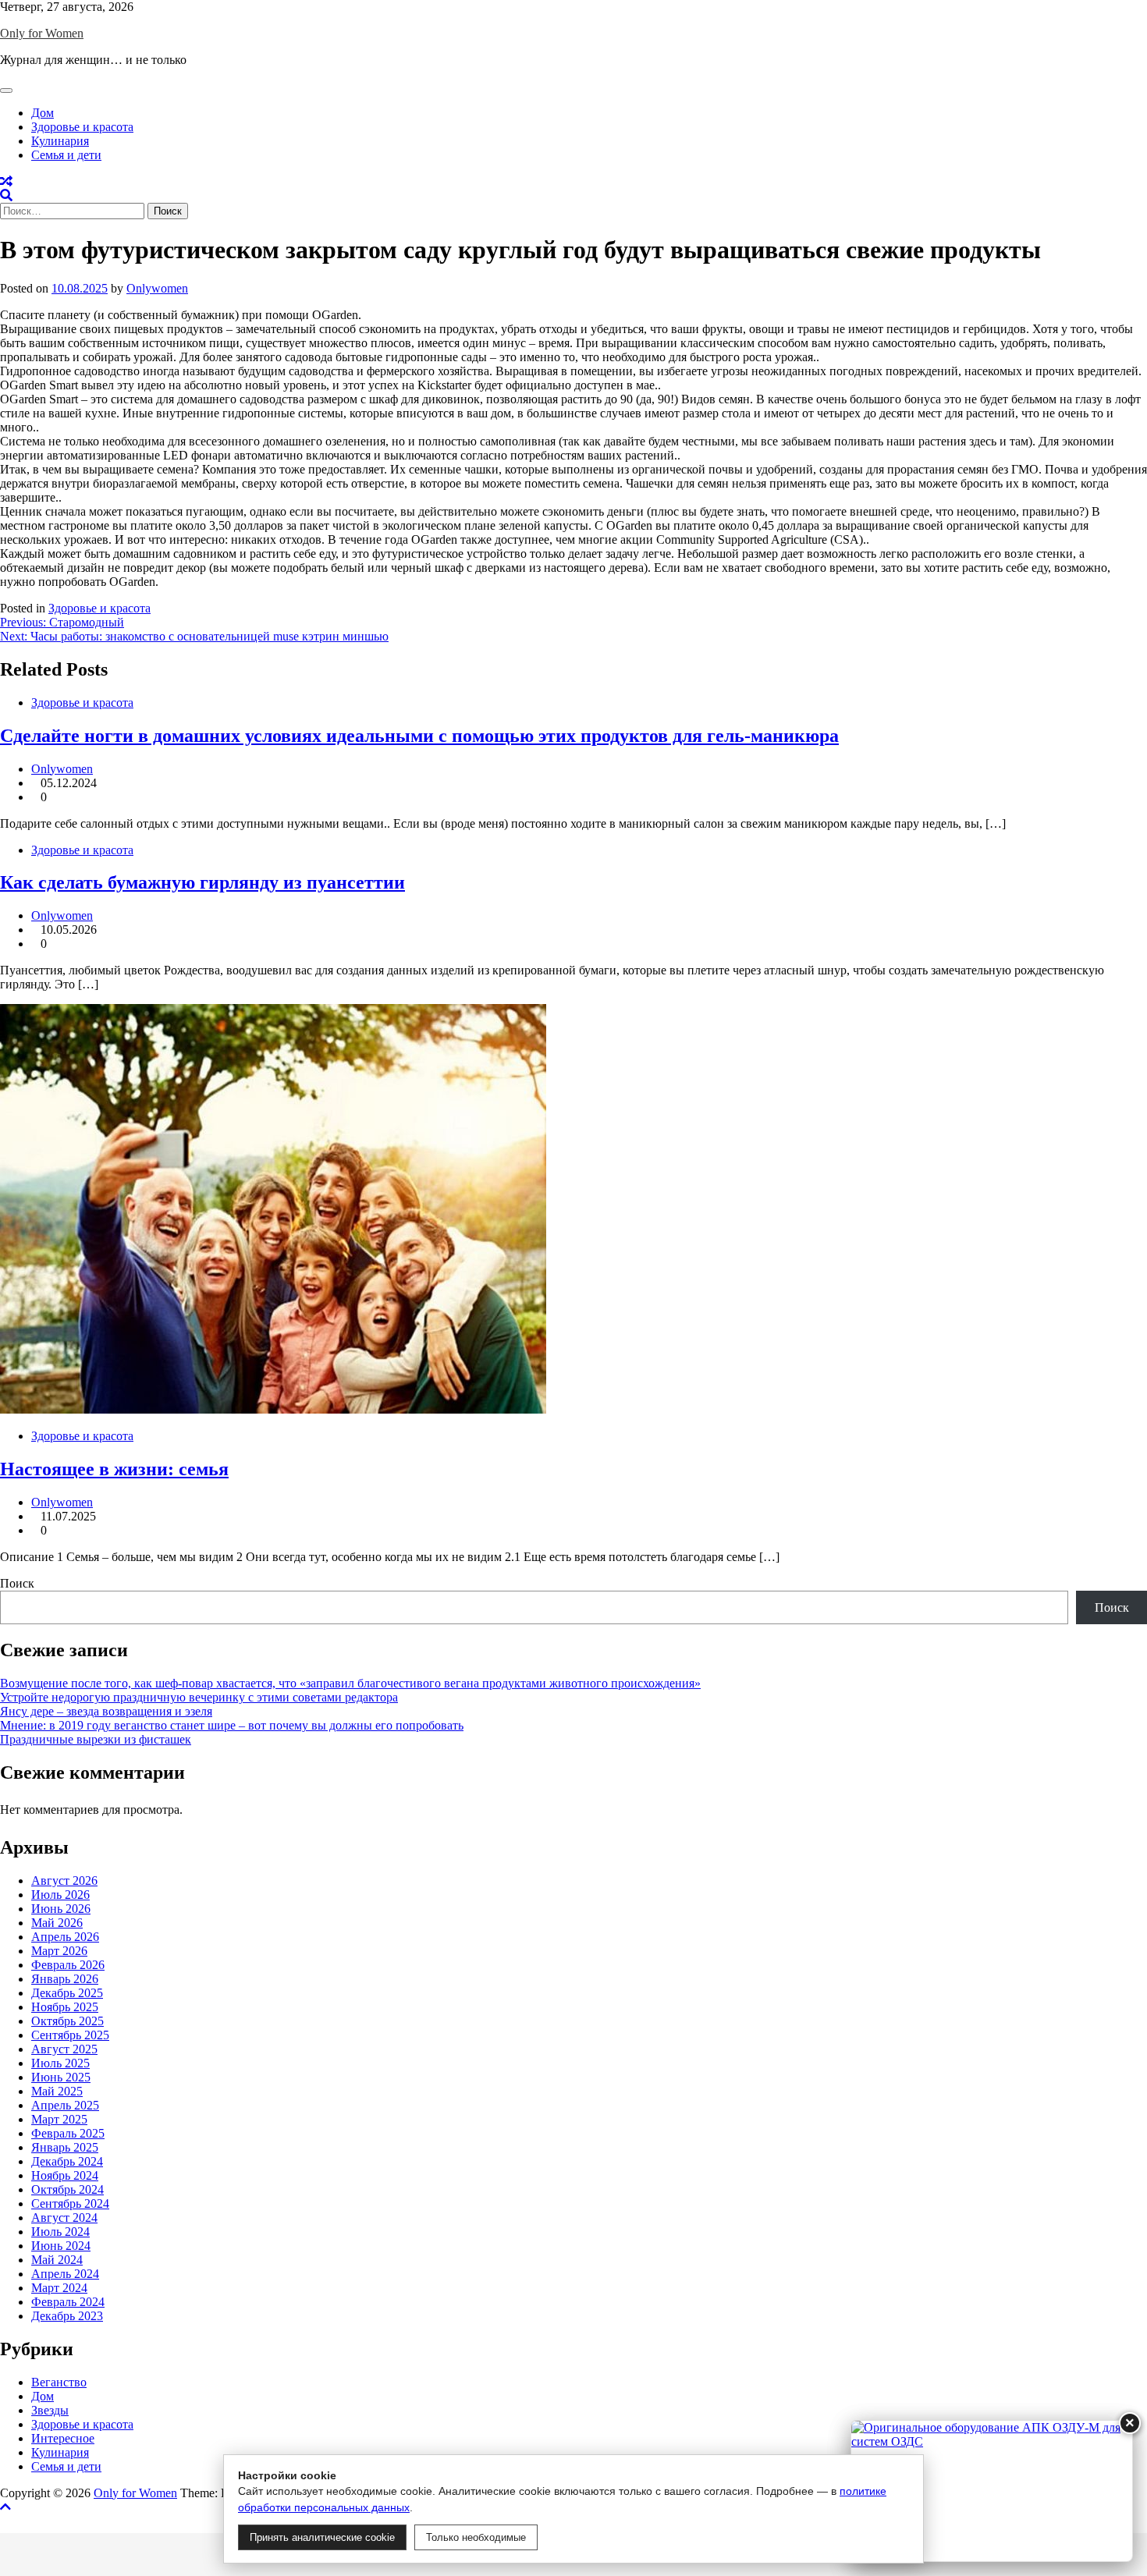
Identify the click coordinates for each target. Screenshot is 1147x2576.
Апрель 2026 (65, 1937)
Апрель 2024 (65, 2274)
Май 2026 (57, 1923)
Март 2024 (59, 2288)
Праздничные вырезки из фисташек (96, 1739)
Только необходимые (476, 2537)
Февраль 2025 (68, 2133)
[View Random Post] (6, 181)
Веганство (59, 2382)
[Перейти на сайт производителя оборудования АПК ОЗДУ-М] (992, 2491)
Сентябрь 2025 (70, 2035)
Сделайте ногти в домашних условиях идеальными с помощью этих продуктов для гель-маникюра (419, 736)
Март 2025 (59, 2119)
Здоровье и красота (82, 127)
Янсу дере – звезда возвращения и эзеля (106, 1711)
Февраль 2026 (68, 1965)
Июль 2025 (60, 2063)
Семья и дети (66, 155)
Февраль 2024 (68, 2302)
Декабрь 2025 (67, 1993)
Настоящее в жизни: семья (114, 1469)
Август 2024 (64, 2218)
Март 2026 (59, 1951)
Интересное (63, 2438)
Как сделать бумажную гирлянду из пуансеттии (202, 882)
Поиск (17, 1583)
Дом (43, 113)
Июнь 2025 (61, 2077)
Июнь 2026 (61, 1909)
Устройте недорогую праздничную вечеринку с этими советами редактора (199, 1697)
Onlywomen (157, 288)
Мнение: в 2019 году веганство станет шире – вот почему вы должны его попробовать (232, 1725)
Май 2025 (57, 2091)
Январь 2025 (65, 2147)
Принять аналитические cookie (322, 2537)
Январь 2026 (65, 1979)
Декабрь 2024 (67, 2161)
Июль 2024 (60, 2232)
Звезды (50, 2410)
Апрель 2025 (65, 2105)
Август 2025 (64, 2049)
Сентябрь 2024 (70, 2203)
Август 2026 (64, 1881)
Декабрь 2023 (67, 2316)
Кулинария (60, 141)
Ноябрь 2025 (65, 2007)
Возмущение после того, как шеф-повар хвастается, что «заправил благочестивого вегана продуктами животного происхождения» (350, 1683)
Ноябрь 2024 (65, 2175)
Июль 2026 (60, 1895)
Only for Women (42, 33)
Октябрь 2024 (67, 2189)
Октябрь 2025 (67, 2021)
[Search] (6, 195)
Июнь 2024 (61, 2246)
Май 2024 (57, 2260)
